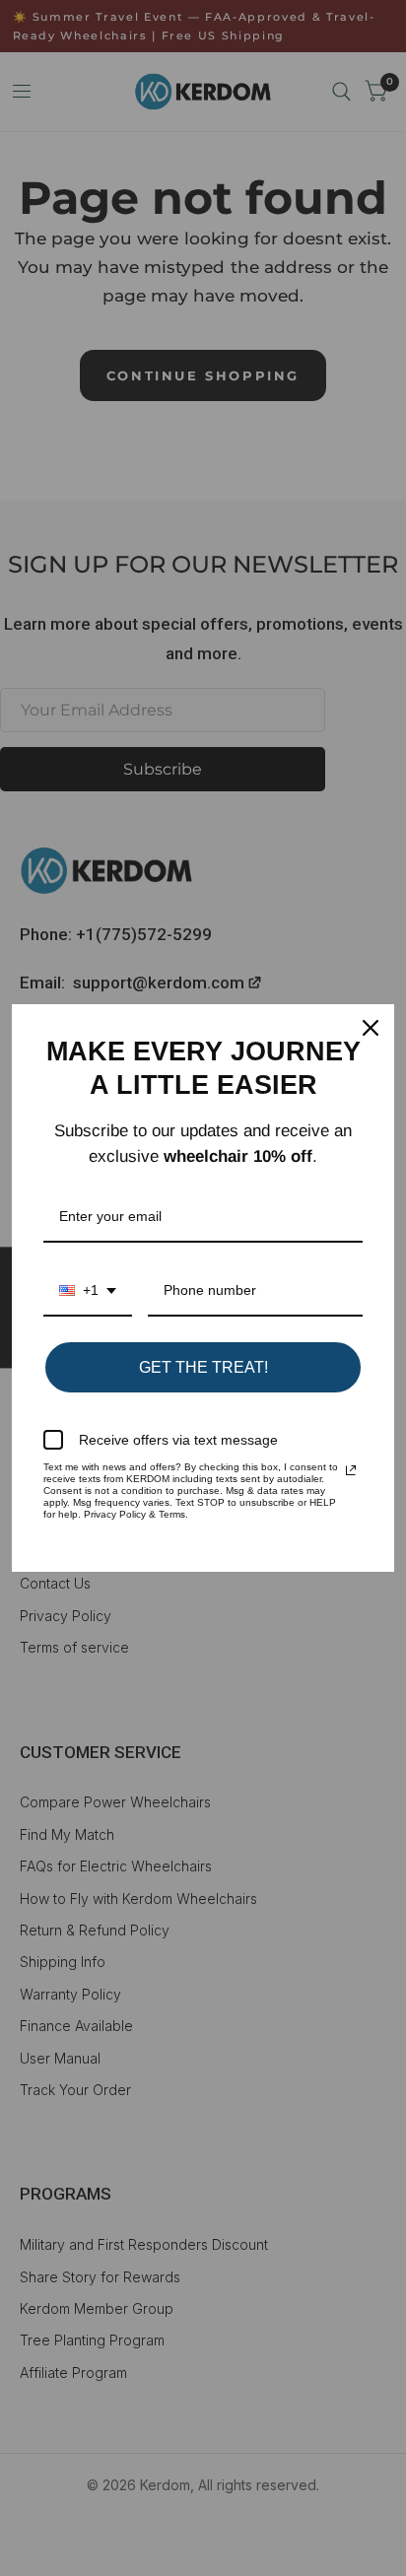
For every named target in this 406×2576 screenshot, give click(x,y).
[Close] (371, 1028)
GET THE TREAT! (203, 1367)
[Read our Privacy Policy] (351, 1470)
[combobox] (88, 1291)
